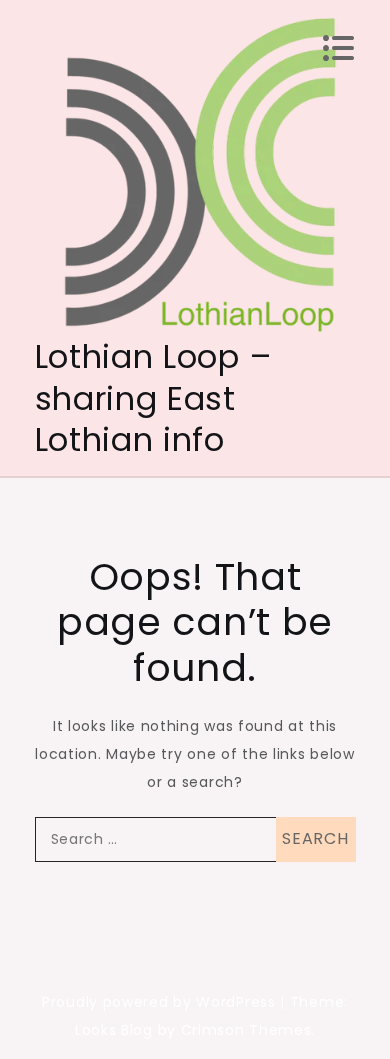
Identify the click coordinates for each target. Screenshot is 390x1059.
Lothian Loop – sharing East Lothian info (153, 398)
